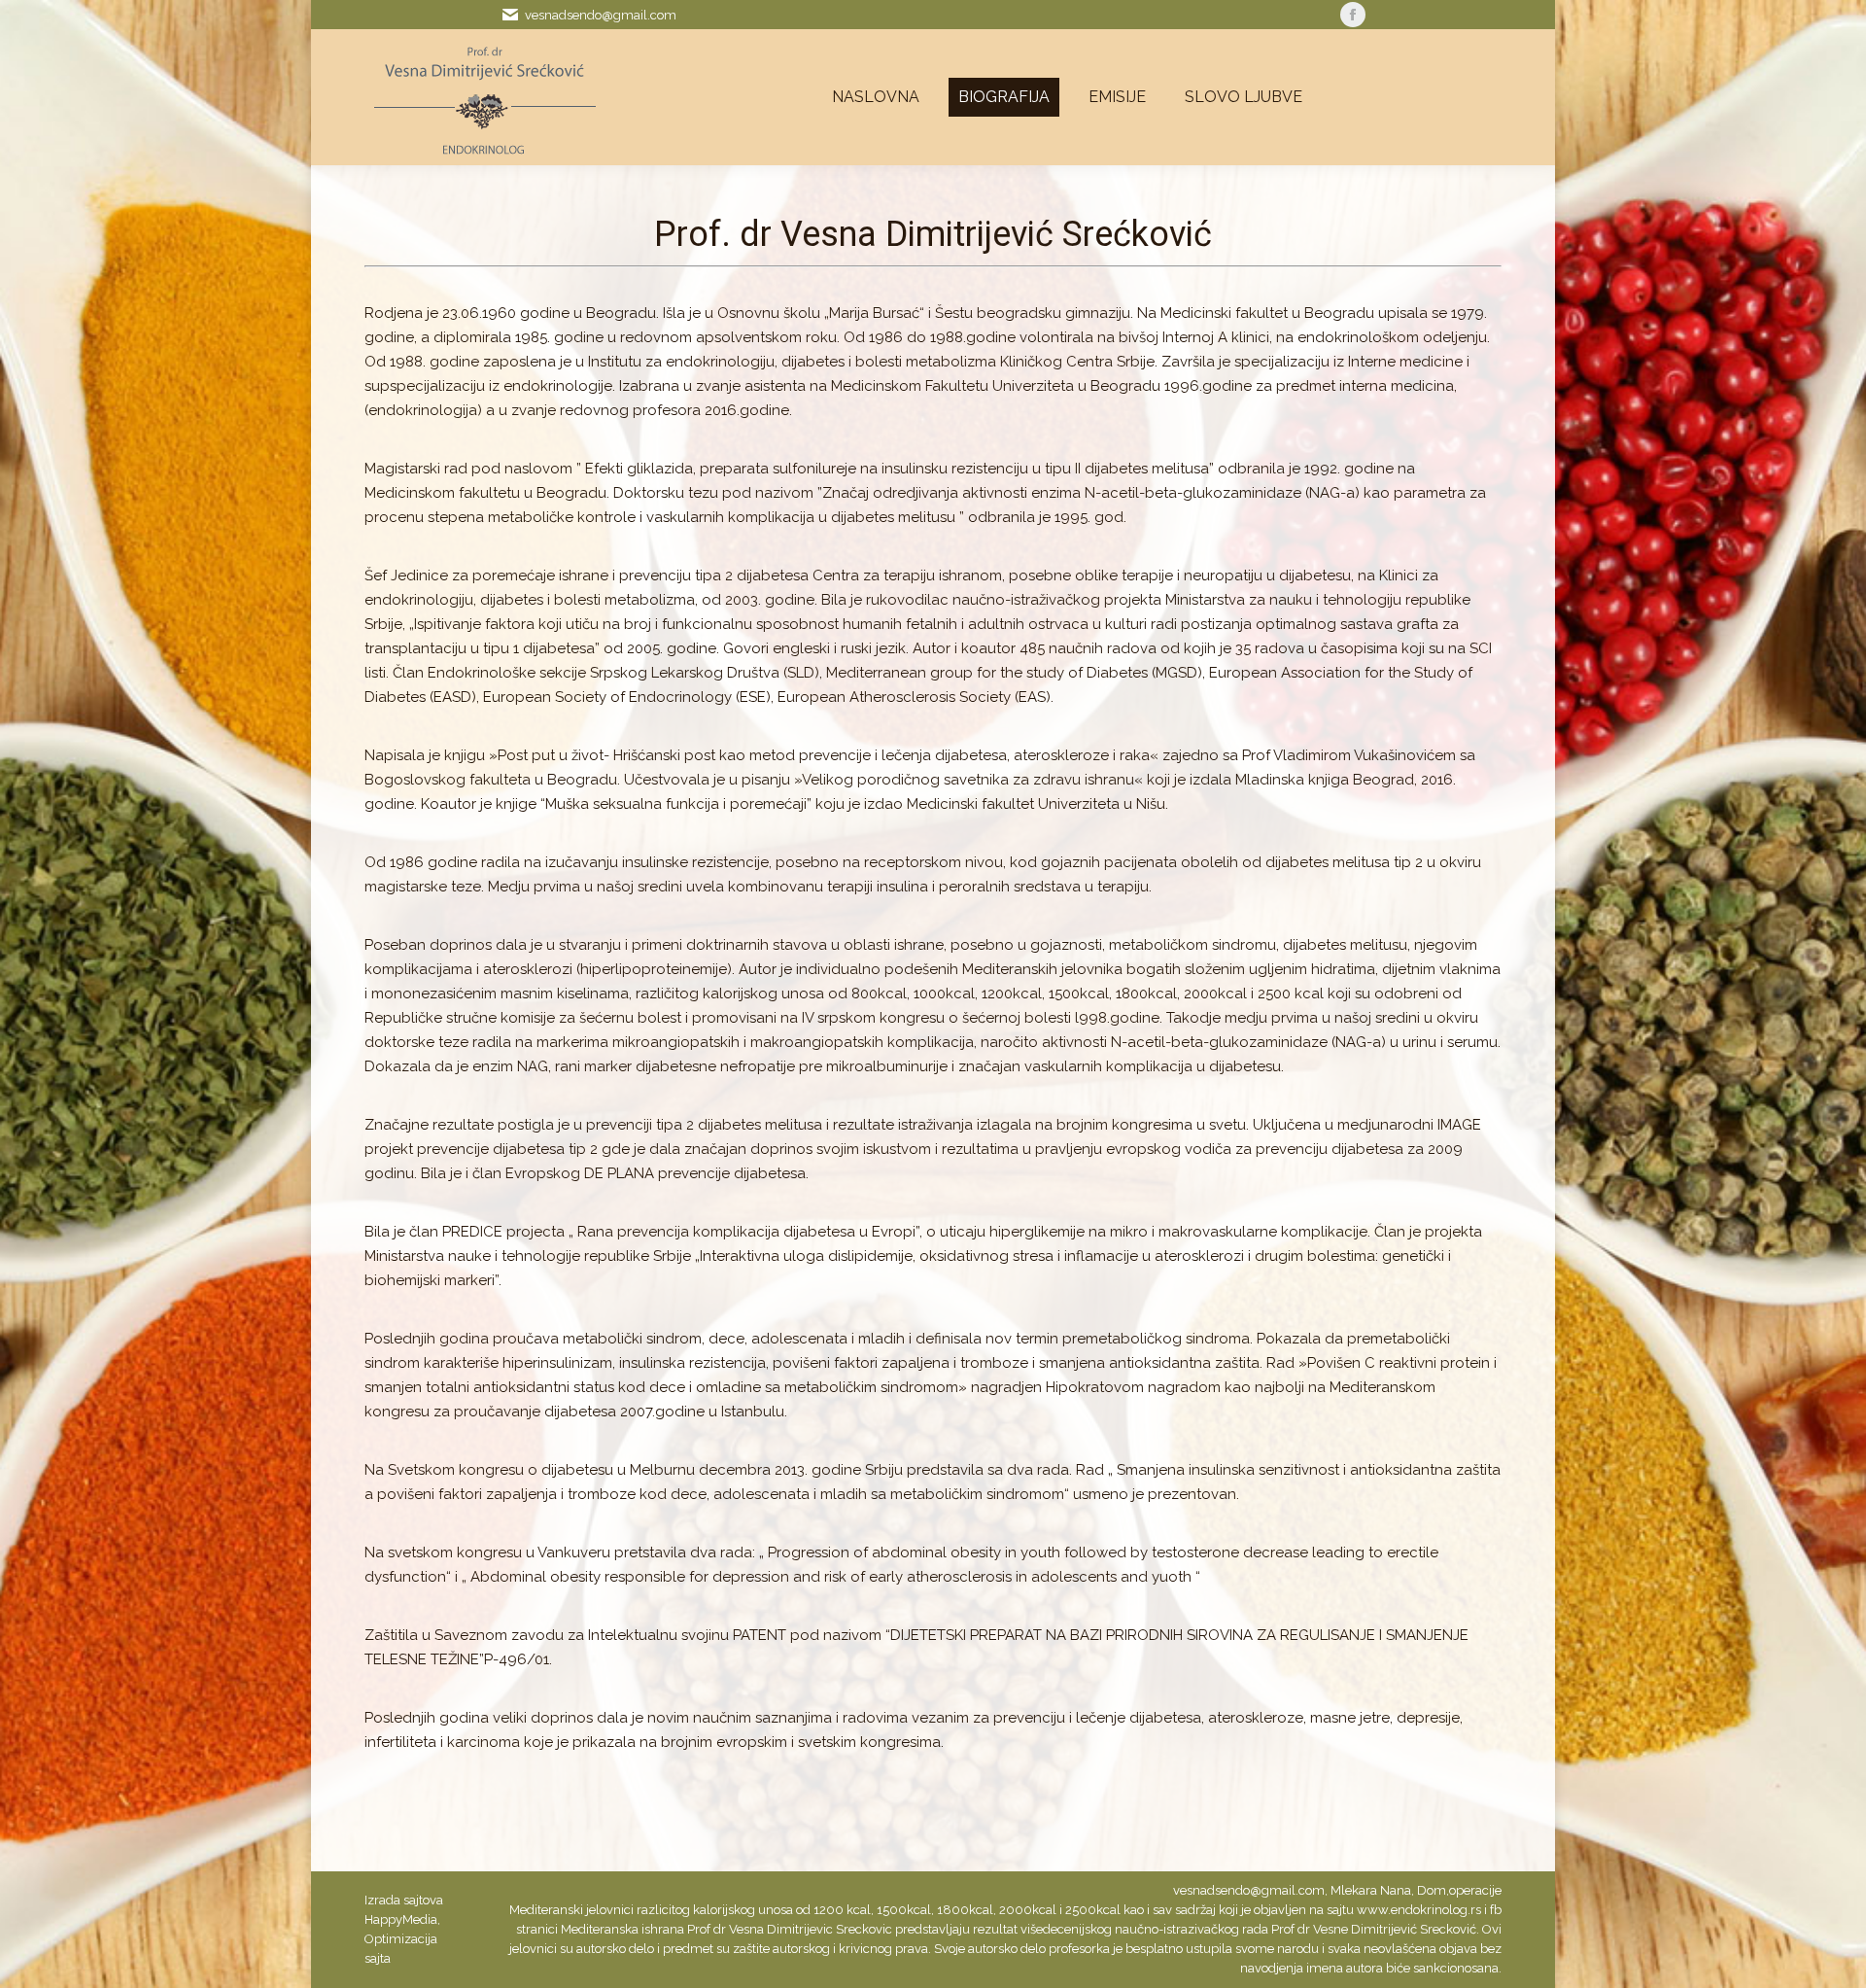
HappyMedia (401, 1919)
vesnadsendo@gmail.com (601, 15)
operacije (1475, 1890)
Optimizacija (401, 1939)
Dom (1432, 1890)
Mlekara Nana (1371, 1890)
